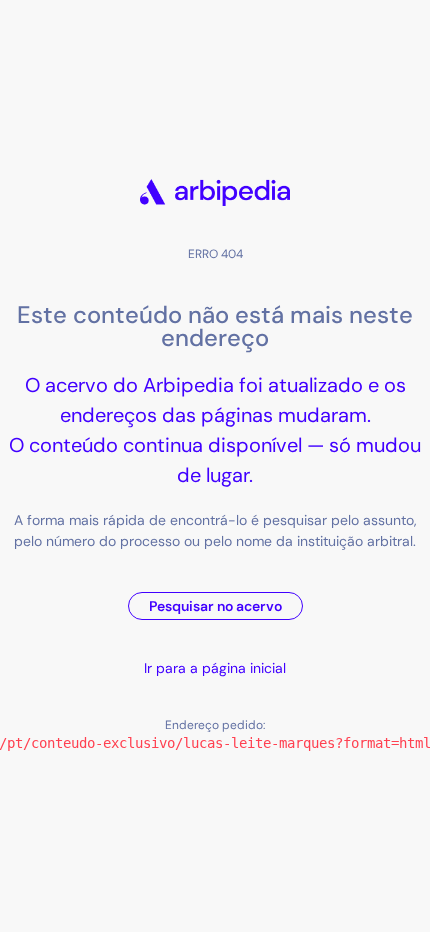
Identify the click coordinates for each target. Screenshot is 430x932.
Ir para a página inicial (215, 668)
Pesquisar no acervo (215, 606)
